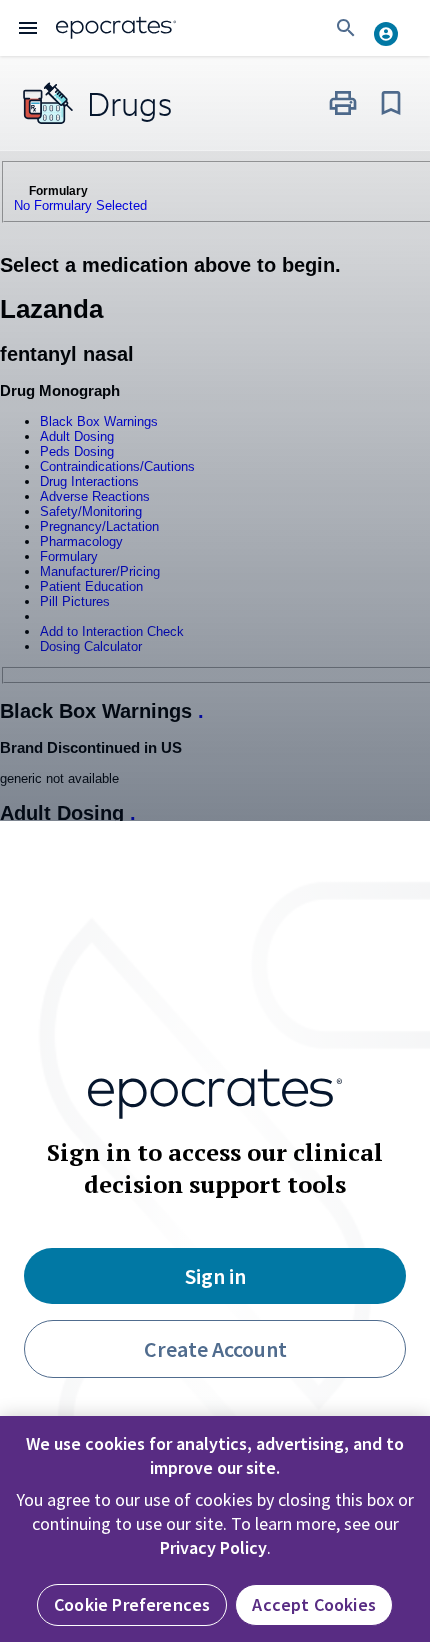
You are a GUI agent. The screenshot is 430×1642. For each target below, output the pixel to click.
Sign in (215, 1276)
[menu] (28, 28)
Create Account (215, 1349)
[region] (215, 1529)
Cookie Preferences (132, 1604)
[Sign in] (394, 28)
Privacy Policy (213, 1547)
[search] (346, 28)
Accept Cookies (314, 1604)
